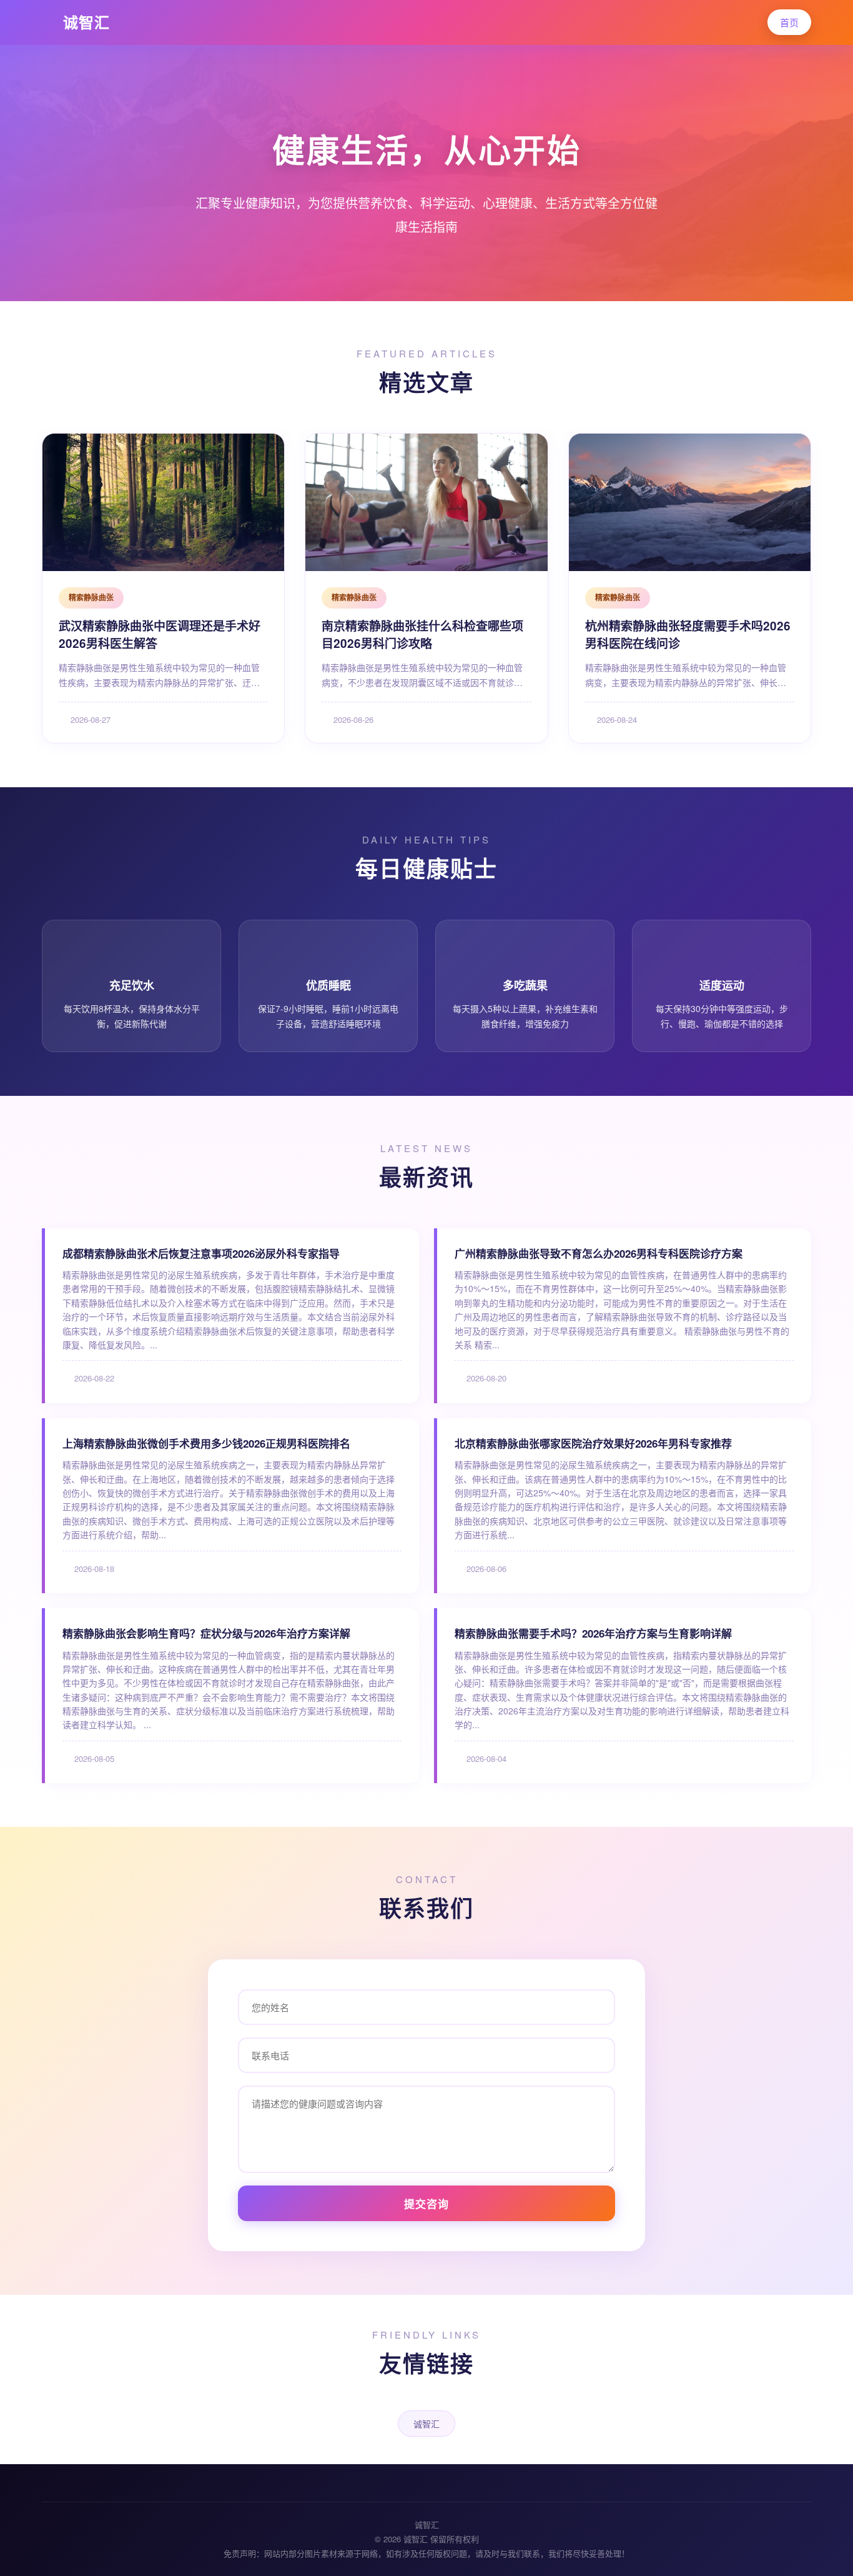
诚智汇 (86, 22)
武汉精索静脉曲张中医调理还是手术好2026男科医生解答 (160, 635)
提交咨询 (426, 2204)
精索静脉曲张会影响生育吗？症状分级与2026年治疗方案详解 (206, 1633)
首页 (789, 22)
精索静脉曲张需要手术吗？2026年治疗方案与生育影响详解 (593, 1633)
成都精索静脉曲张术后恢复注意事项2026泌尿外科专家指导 (201, 1253)
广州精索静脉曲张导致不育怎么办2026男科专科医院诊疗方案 (599, 1253)
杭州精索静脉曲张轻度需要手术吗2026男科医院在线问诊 (688, 635)
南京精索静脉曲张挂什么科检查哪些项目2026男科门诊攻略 (422, 635)
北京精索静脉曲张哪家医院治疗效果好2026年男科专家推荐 (593, 1443)
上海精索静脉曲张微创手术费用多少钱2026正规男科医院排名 (206, 1443)
